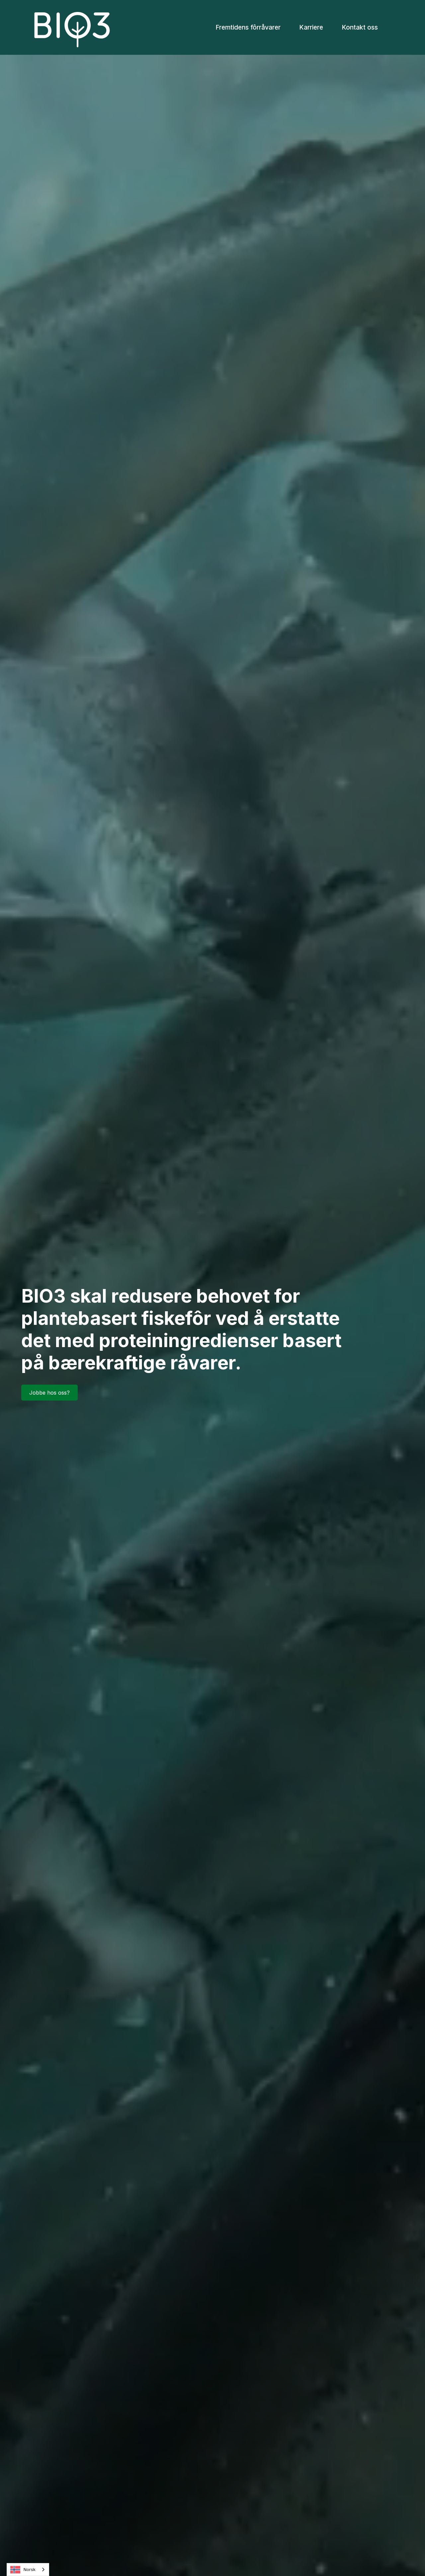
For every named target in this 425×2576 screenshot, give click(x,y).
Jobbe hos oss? (49, 1393)
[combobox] (28, 2570)
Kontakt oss (360, 27)
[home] (72, 27)
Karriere (311, 27)
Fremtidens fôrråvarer (248, 27)
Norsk (30, 2569)
